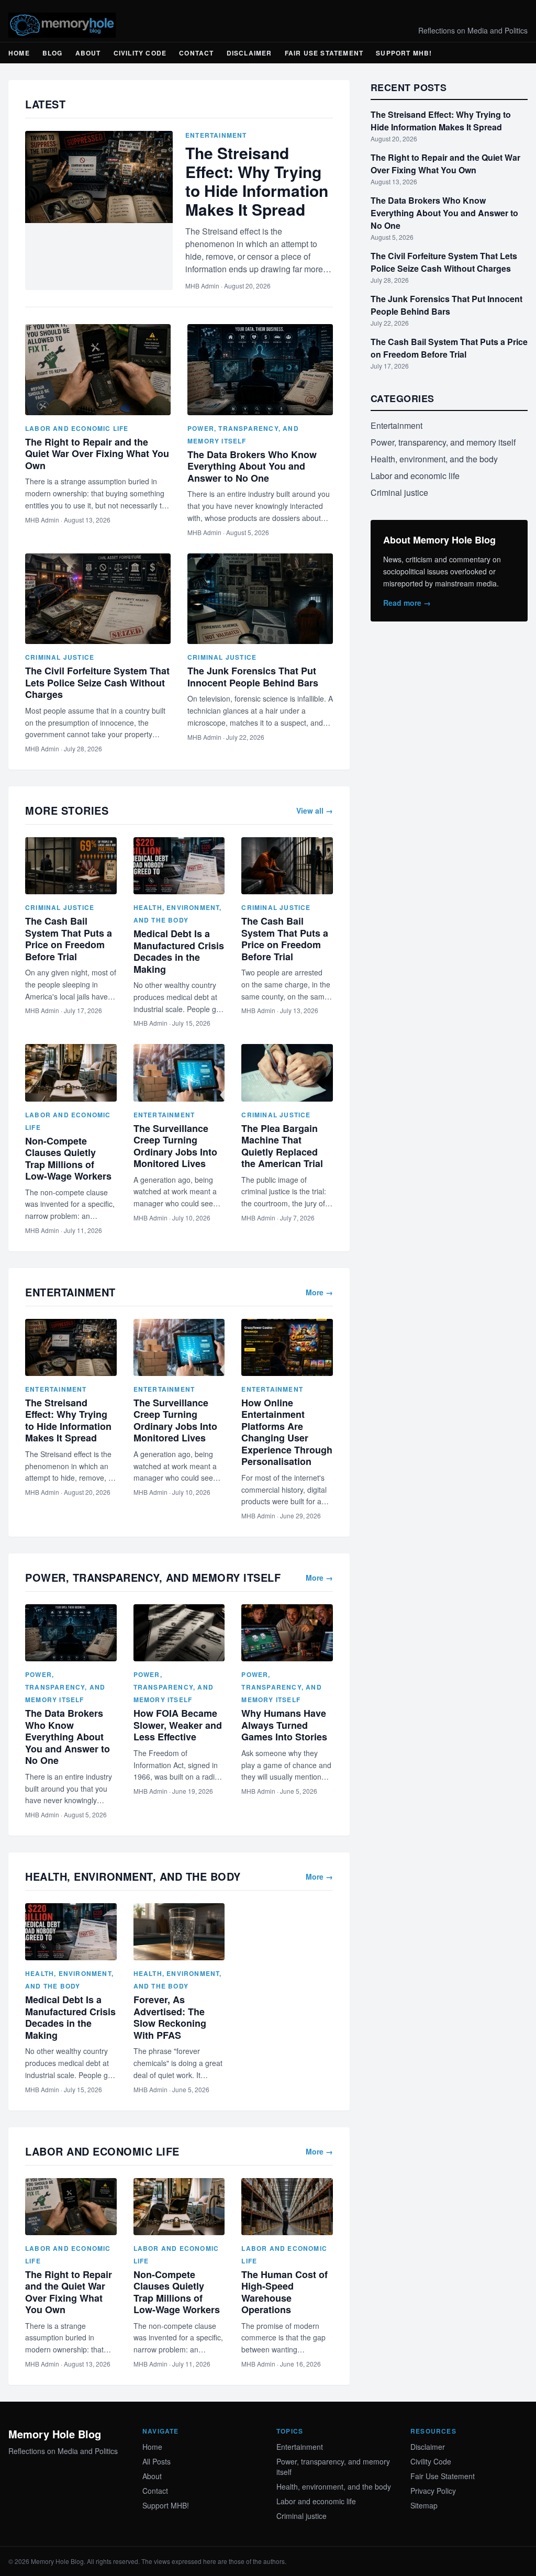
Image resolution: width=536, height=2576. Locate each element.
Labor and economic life (77, 428)
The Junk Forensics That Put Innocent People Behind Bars (253, 677)
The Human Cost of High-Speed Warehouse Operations (284, 2292)
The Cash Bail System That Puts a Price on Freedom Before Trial (69, 939)
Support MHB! (404, 53)
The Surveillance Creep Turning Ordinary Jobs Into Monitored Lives (175, 1146)
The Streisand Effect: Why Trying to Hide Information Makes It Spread (257, 181)
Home (19, 53)
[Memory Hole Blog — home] (62, 25)
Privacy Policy (433, 2491)
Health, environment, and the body (434, 459)
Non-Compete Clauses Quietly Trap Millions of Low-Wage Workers (68, 1159)
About (88, 53)
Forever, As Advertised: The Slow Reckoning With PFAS (170, 2017)
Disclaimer (249, 53)
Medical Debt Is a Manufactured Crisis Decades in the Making (179, 951)
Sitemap (424, 2505)
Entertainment (216, 135)
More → (319, 1292)
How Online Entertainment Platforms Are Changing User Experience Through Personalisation (287, 1432)
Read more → (407, 603)
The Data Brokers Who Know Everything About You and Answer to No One (252, 466)
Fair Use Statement (324, 53)
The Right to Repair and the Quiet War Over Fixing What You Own (97, 454)
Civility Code (140, 53)
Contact (196, 53)
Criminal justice (60, 657)
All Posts (157, 2461)
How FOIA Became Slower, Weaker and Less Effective (178, 1725)
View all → (315, 810)
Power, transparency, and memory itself (65, 1687)
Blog (53, 53)
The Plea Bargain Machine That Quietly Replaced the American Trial (282, 1146)
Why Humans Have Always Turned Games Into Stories (284, 1725)
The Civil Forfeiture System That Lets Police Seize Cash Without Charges (97, 682)
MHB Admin (202, 286)
